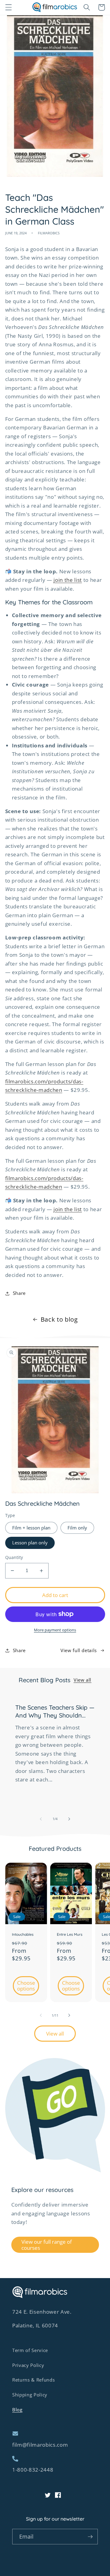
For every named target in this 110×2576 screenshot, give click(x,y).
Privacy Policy (28, 2365)
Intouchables (23, 1934)
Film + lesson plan (31, 1528)
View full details (79, 1650)
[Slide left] (41, 1819)
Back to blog (59, 1319)
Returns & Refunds (33, 2380)
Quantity (14, 1557)
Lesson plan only (30, 1543)
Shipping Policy (30, 2395)
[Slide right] (69, 1819)
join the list (68, 580)
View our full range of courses (47, 2245)
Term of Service (30, 2350)
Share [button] (19, 1293)
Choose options (26, 1986)
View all (82, 1680)
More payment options (55, 1630)
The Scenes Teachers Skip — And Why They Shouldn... (55, 1711)
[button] (8, 7)
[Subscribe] (90, 2537)
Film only (77, 1528)
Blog (17, 2410)
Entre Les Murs (70, 1934)
